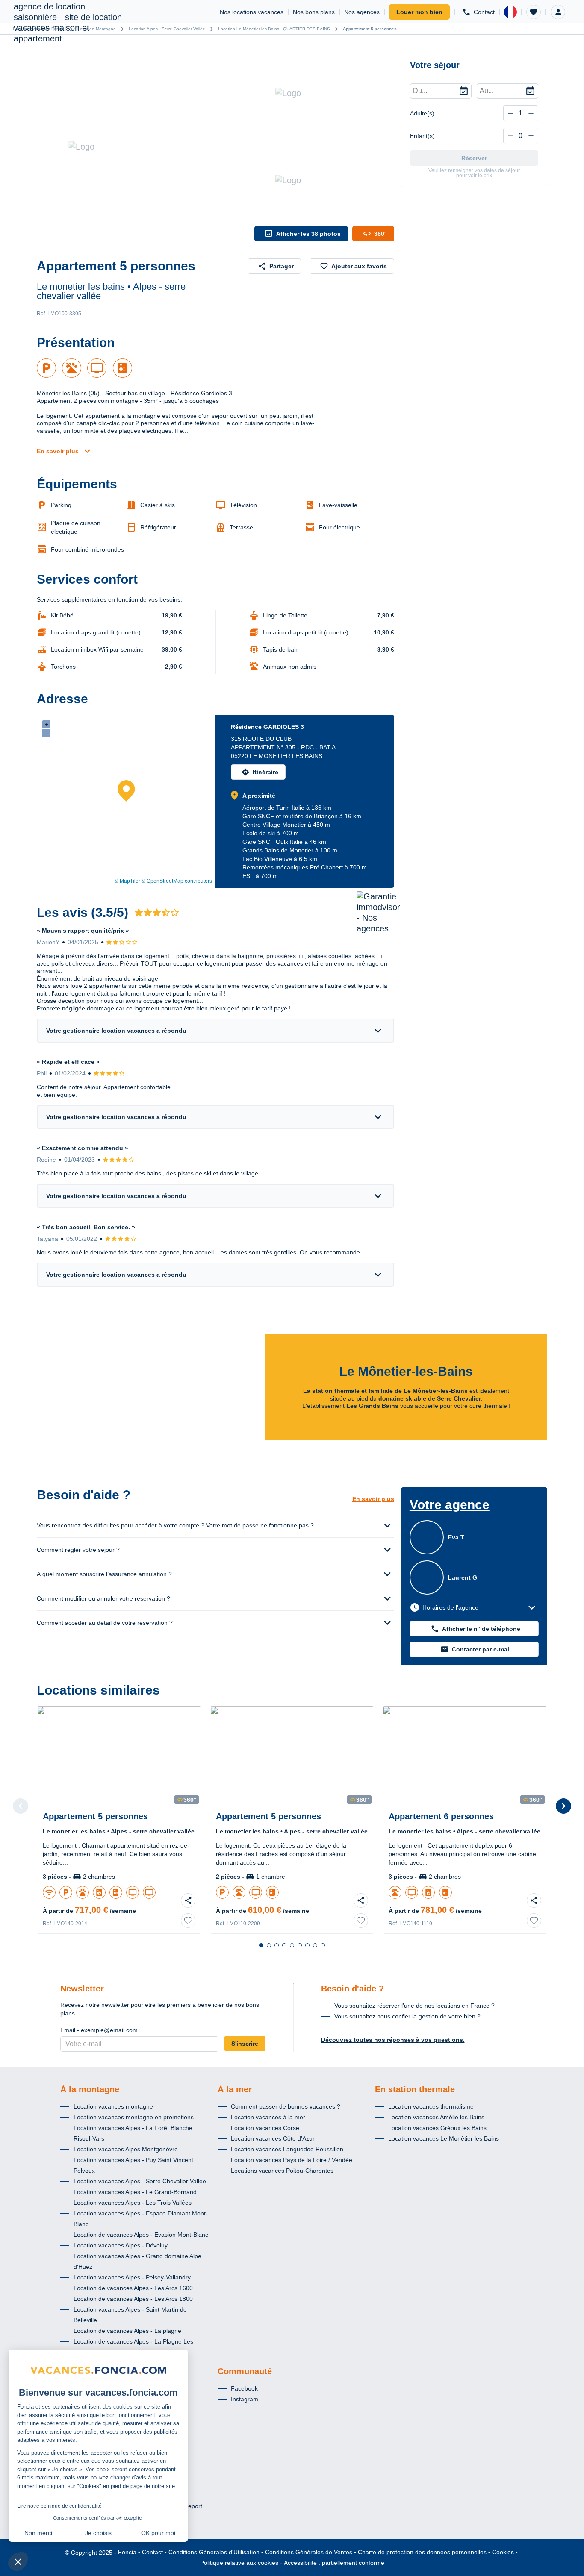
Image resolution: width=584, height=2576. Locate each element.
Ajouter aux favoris (359, 266)
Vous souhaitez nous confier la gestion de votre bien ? (407, 2016)
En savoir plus (58, 451)
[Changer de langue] (510, 12)
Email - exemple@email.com (99, 2030)
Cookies (503, 2552)
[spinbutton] (521, 113)
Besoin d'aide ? (352, 1989)
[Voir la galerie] (143, 147)
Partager (282, 266)
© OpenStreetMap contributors (177, 881)
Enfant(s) (422, 136)
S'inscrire (245, 2044)
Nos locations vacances (252, 12)
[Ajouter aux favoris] (188, 1921)
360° (380, 234)
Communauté (245, 2371)
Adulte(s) (422, 113)
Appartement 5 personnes (370, 29)
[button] (534, 12)
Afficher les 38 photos (308, 234)
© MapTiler (127, 881)
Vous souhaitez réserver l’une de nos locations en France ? (414, 2006)
